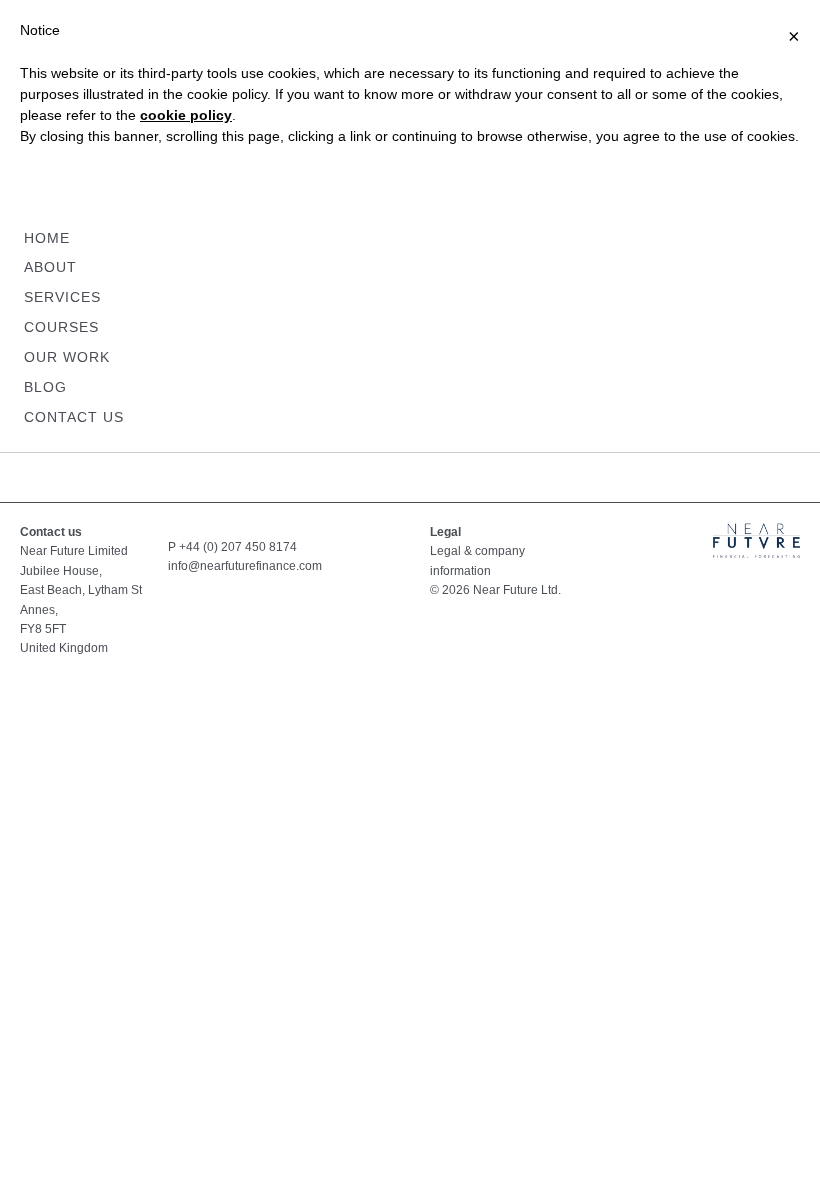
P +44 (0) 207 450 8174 (232, 547)
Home (47, 238)
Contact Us (74, 417)
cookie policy (186, 115)
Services (62, 297)
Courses (61, 327)
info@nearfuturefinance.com (245, 566)
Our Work (67, 357)
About (50, 267)
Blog (45, 387)
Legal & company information (477, 560)
